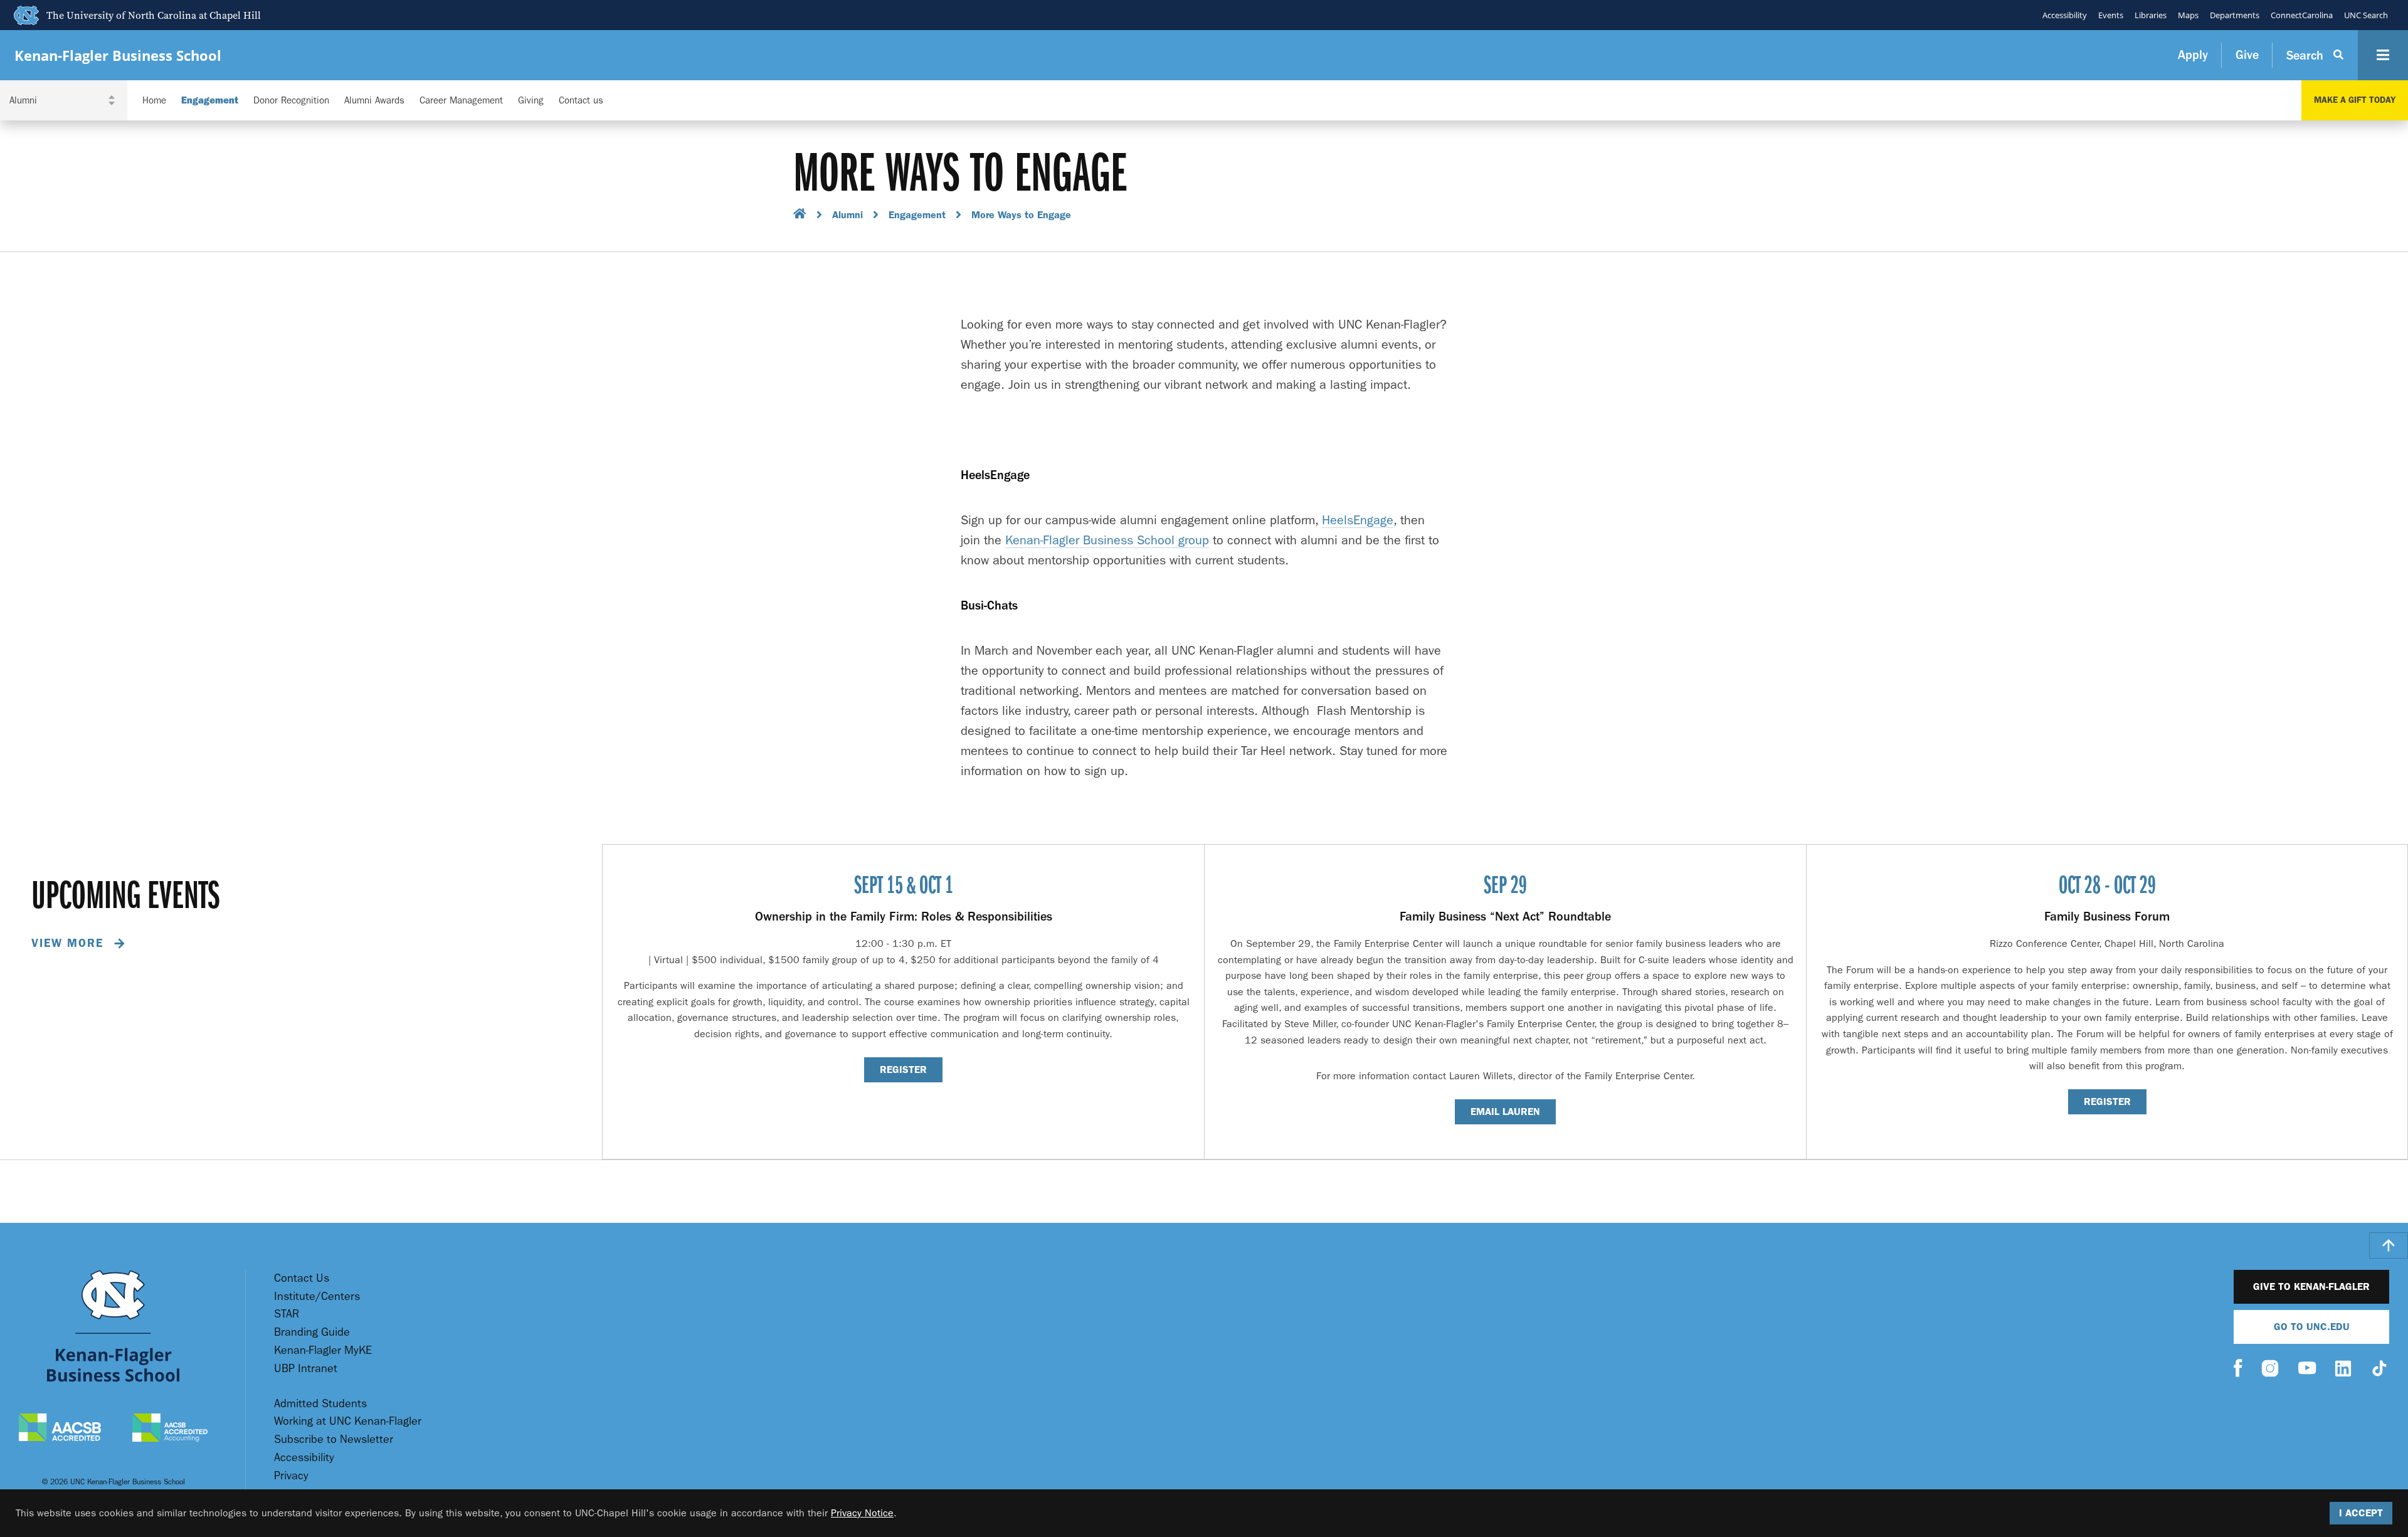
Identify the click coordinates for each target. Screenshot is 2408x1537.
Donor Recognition (291, 101)
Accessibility (2065, 15)
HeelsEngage (1358, 520)
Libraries (2151, 15)
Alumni (848, 215)
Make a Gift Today (2355, 100)
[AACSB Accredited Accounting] (170, 1429)
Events (2111, 15)
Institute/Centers (317, 1297)
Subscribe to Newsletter (334, 1439)
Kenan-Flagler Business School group (1107, 540)
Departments (2235, 15)
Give (2247, 55)
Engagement (210, 101)
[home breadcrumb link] (800, 215)
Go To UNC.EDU (2312, 1327)
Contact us (581, 101)
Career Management (461, 101)
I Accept (2361, 1513)
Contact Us (302, 1278)
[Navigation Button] (2383, 55)
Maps (2188, 15)
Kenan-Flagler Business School (118, 55)
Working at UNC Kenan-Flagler (348, 1421)
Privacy (291, 1476)
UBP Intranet (306, 1369)
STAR (287, 1314)
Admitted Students (320, 1404)
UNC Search (2366, 15)
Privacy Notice (862, 1513)
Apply (2193, 55)
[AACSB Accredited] (60, 1429)
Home (154, 101)
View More (70, 943)
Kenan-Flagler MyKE (323, 1350)
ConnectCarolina (2302, 15)
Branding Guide (312, 1332)
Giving (531, 101)
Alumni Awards (374, 101)
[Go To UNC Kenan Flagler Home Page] (113, 1326)
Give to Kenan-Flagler (2311, 1286)
